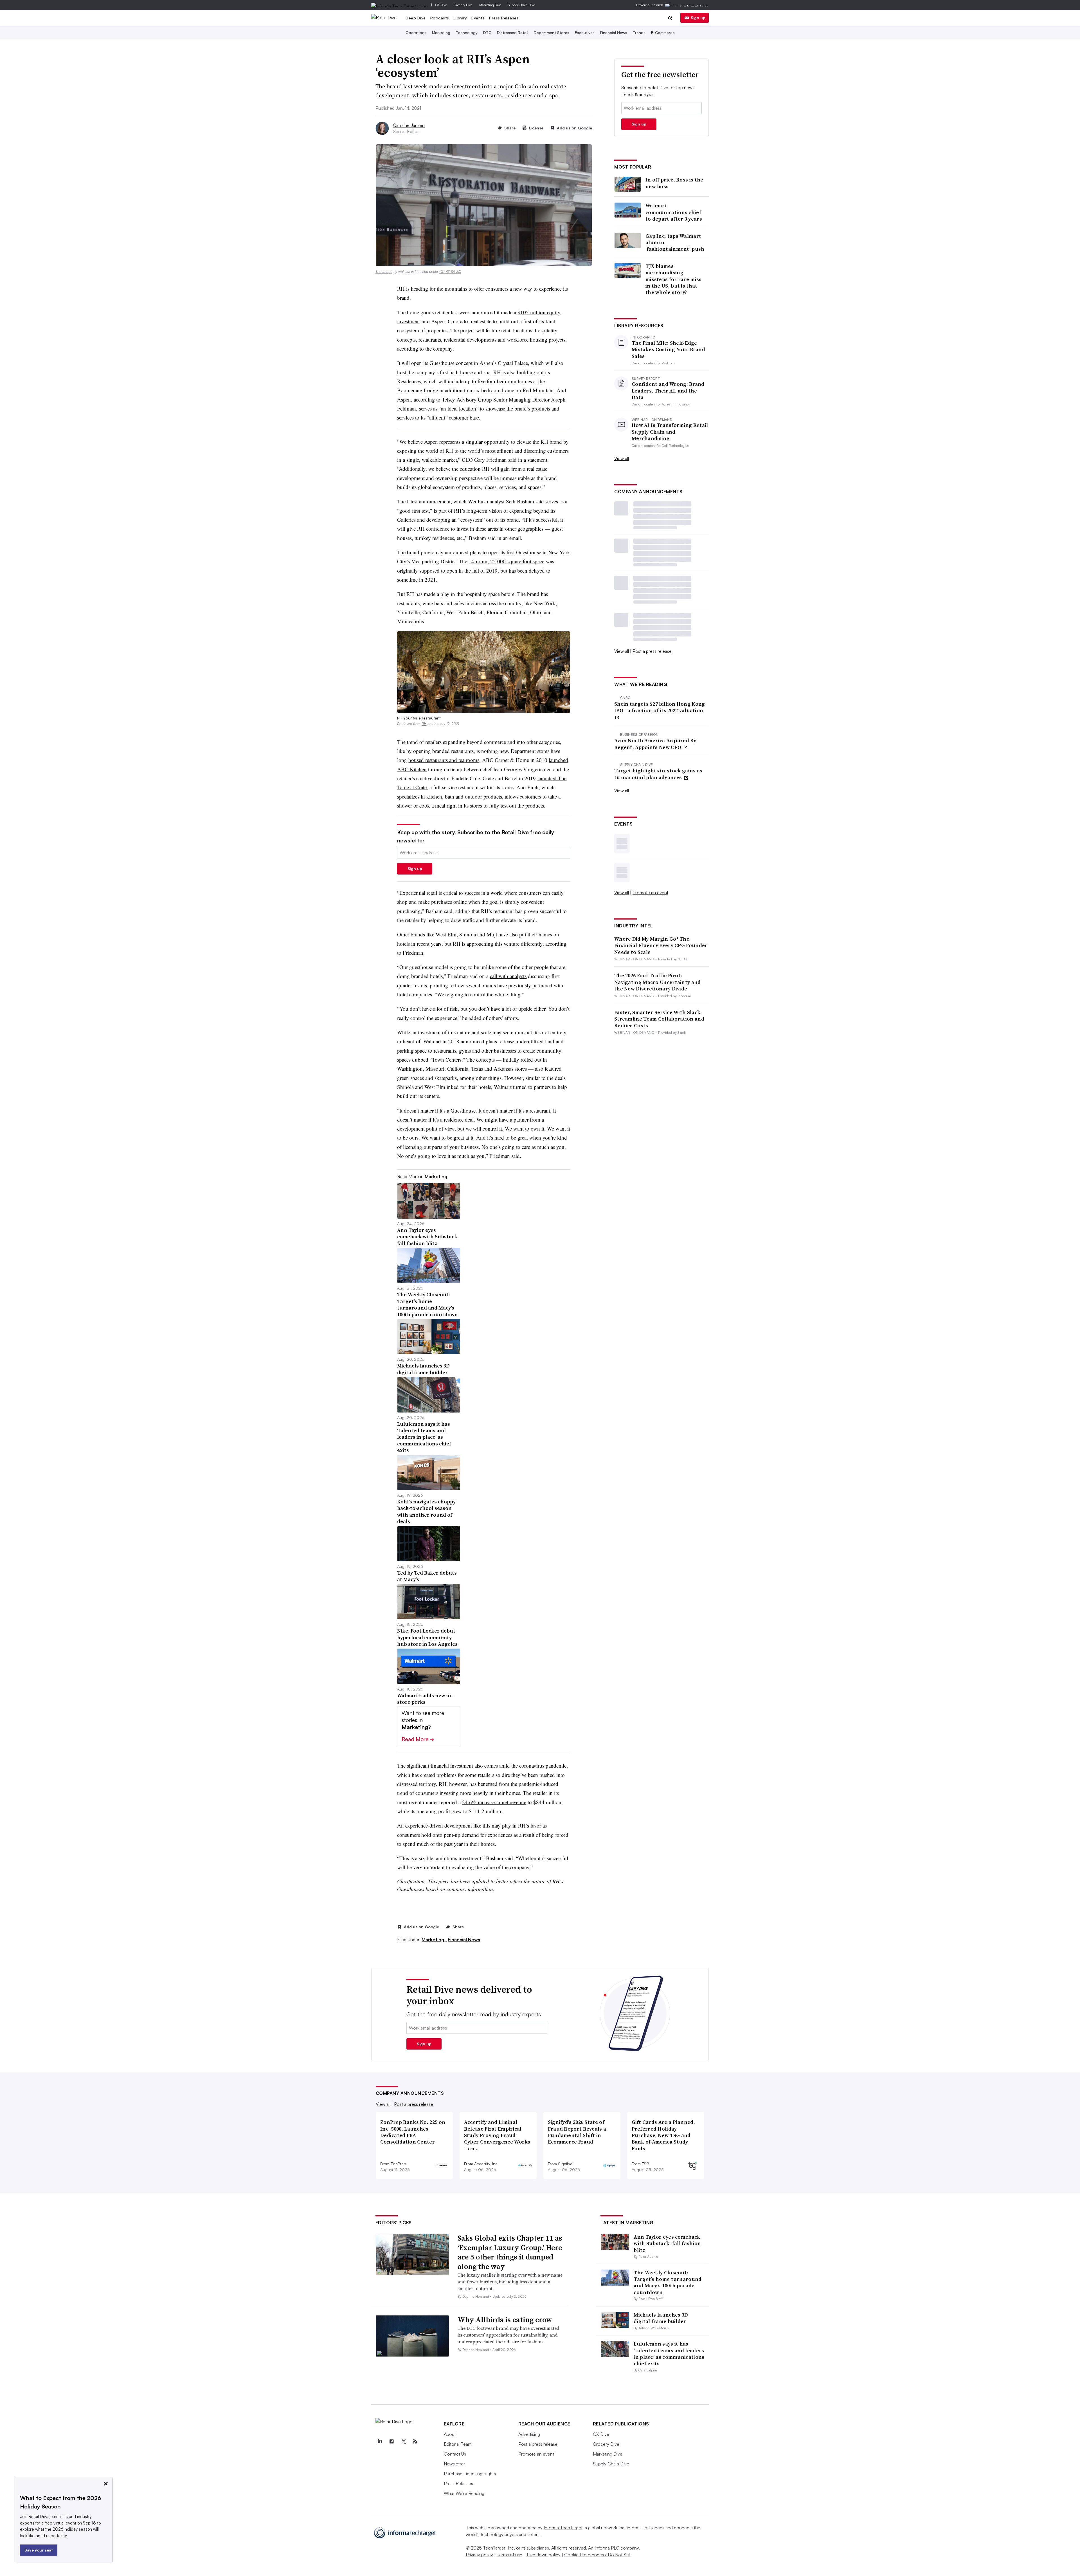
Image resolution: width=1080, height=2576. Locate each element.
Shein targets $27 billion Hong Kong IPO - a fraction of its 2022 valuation (660, 707)
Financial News (614, 32)
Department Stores (552, 32)
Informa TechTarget (563, 2528)
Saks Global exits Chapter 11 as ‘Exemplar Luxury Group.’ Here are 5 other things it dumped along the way (510, 2252)
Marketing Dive (490, 5)
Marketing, (434, 1940)
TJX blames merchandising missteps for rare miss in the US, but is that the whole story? (674, 279)
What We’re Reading (464, 2493)
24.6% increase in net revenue (494, 1802)
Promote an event (650, 893)
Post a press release (652, 651)
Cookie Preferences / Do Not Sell (597, 2555)
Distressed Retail (513, 32)
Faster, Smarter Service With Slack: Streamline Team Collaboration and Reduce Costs (659, 1019)
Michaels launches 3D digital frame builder (661, 2318)
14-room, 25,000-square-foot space (506, 561)
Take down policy (543, 2555)
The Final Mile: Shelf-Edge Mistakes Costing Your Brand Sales (668, 349)
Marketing (441, 32)
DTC (487, 32)
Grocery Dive (463, 5)
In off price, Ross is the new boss (674, 183)
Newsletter (454, 2464)
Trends (639, 32)
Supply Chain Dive (521, 5)
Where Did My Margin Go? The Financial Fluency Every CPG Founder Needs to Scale (661, 945)
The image (384, 272)
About (450, 2434)
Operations (416, 32)
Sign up (698, 18)
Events (478, 18)
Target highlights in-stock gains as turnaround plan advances (658, 774)
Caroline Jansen (409, 125)
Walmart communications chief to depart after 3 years (674, 212)
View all (622, 458)
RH (424, 724)
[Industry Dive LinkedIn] (380, 2442)
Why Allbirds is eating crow (505, 2320)
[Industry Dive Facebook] (392, 2442)
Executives (585, 32)
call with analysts (508, 976)
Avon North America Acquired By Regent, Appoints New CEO (655, 744)
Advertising (529, 2434)
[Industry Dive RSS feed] (415, 2442)
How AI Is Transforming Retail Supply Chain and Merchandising (670, 432)
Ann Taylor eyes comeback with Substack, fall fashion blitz (667, 2243)
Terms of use (509, 2555)
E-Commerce (663, 32)
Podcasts (440, 18)
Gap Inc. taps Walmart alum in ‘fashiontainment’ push (675, 243)
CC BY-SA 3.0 (450, 272)
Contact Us (455, 2454)
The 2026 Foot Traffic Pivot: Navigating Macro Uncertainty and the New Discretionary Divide (658, 982)
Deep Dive (416, 18)
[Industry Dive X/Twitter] (404, 2442)
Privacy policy (479, 2555)
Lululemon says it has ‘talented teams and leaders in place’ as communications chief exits (669, 2354)
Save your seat (39, 2550)
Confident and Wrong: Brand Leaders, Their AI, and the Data (668, 391)
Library (460, 18)
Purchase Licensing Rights (470, 2474)
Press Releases (504, 18)
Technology (467, 32)
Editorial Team (458, 2444)
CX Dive (441, 5)
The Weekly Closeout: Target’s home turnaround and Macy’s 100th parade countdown (668, 2282)
